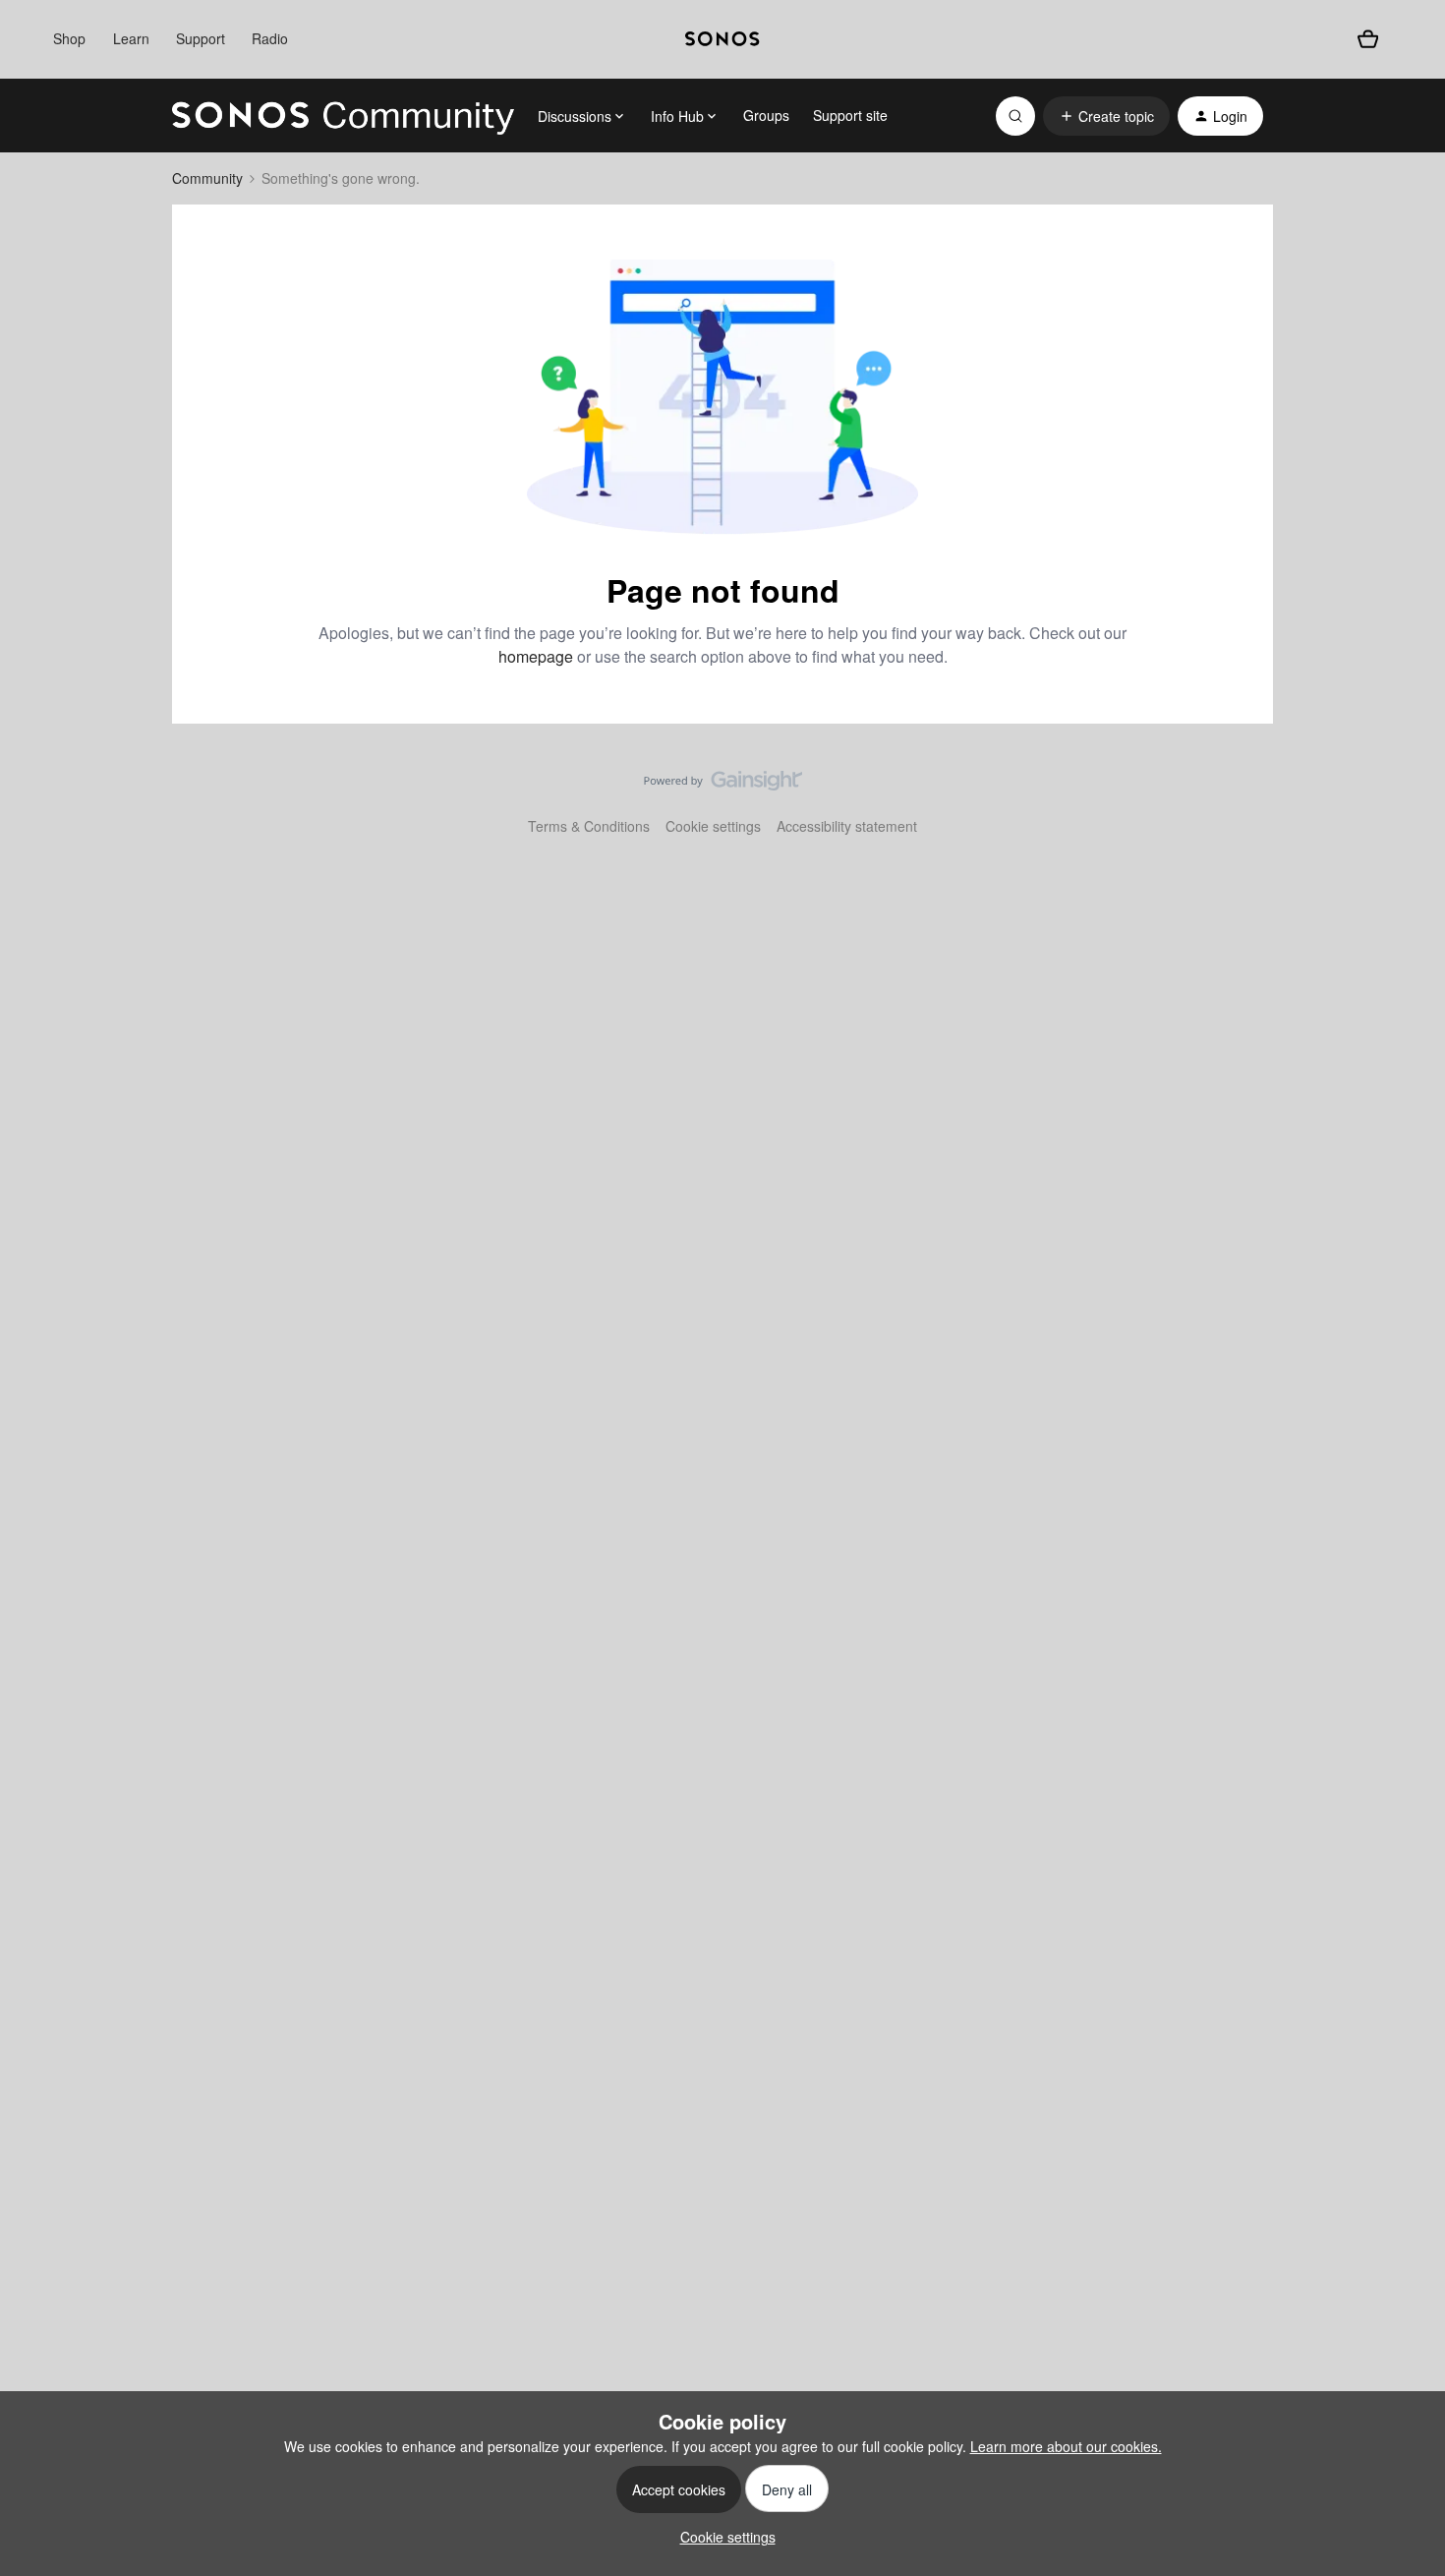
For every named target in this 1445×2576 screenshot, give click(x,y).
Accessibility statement (847, 826)
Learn (131, 38)
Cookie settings (713, 826)
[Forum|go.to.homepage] (343, 116)
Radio (270, 38)
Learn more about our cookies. (1066, 2446)
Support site (850, 115)
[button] (1106, 116)
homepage (536, 656)
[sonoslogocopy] (722, 39)
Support (201, 38)
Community (207, 178)
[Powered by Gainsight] (723, 786)
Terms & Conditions (589, 826)
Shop (69, 38)
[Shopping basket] (1368, 40)
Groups (766, 115)
